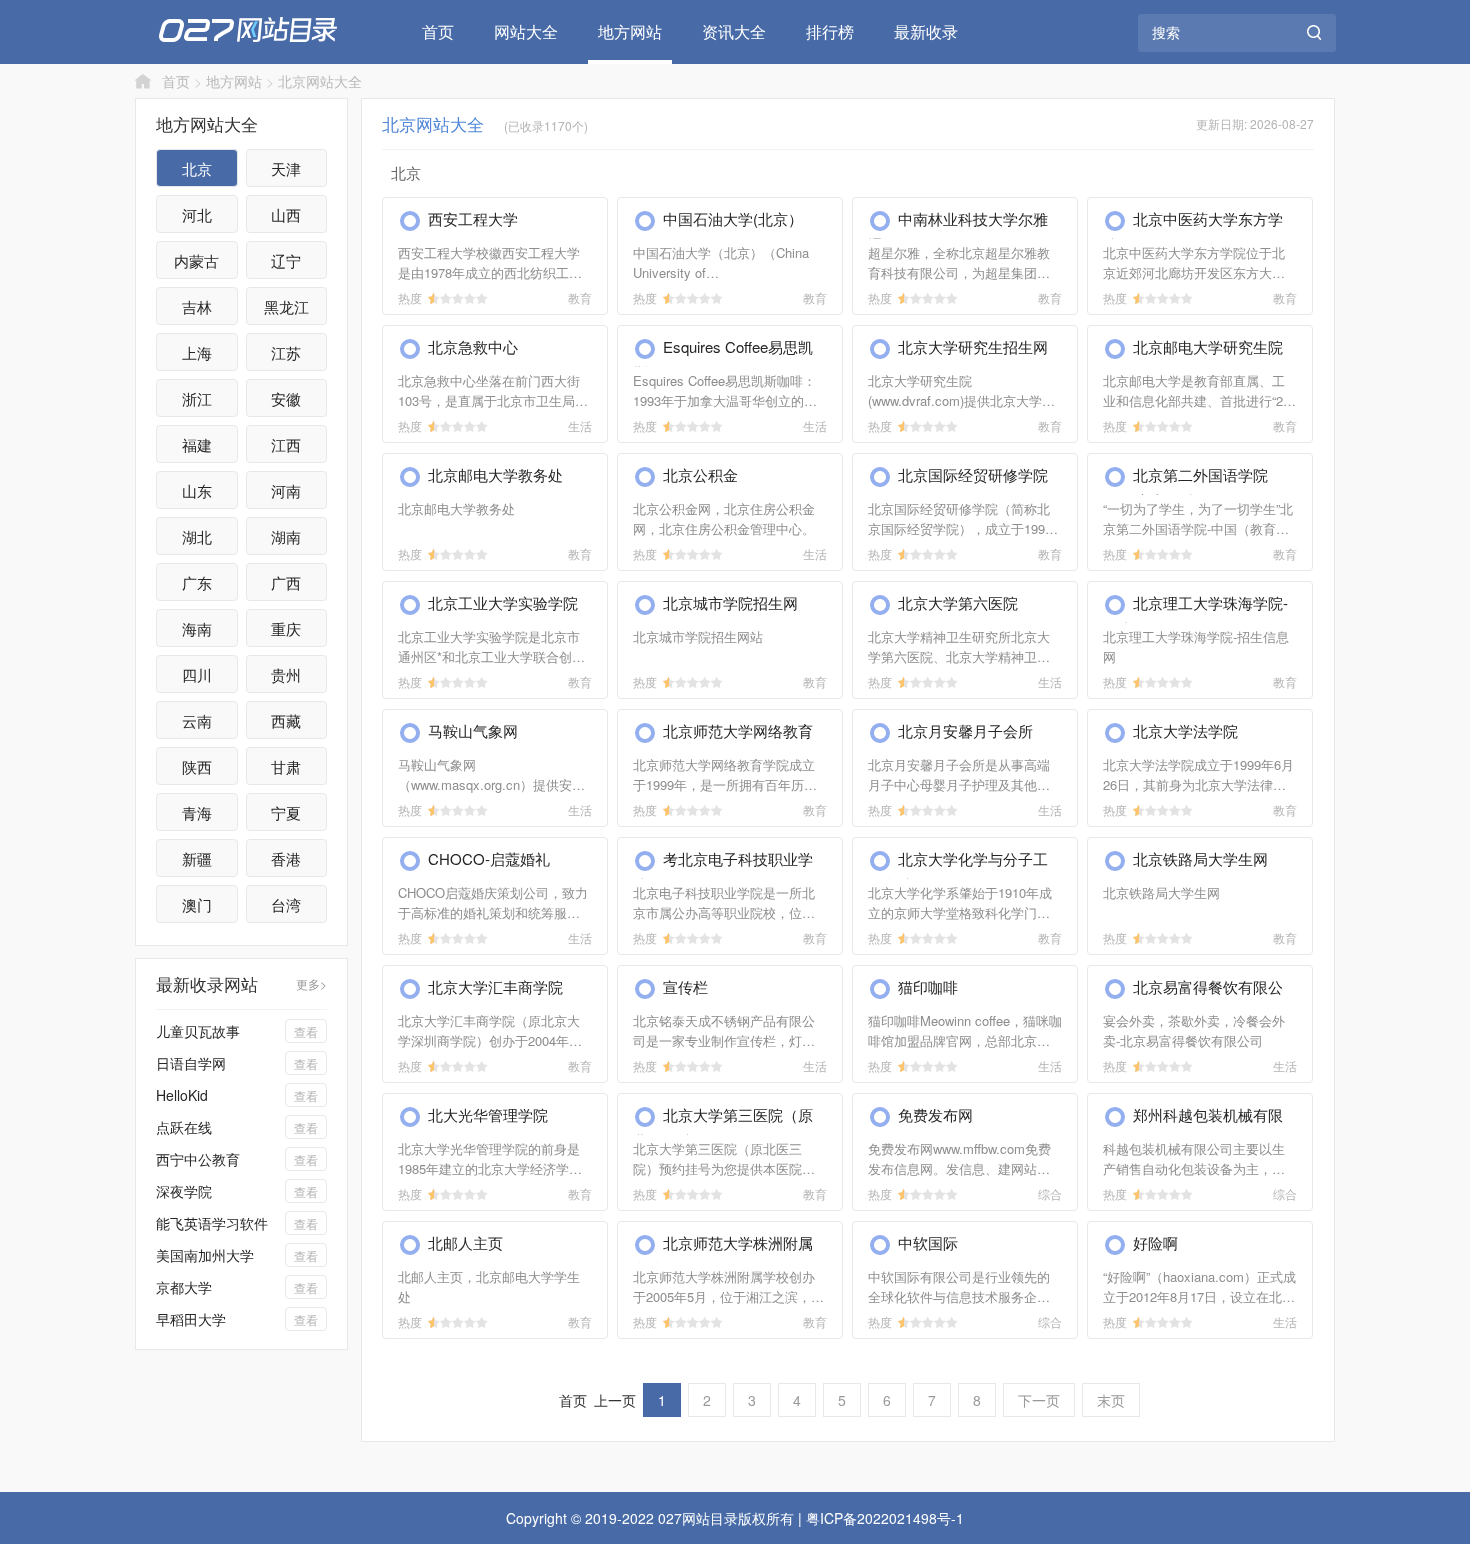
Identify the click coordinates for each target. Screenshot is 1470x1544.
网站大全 (526, 31)
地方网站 (630, 31)
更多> (311, 983)
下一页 (1039, 1400)
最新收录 (926, 31)
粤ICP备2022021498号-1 (885, 1518)
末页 (1111, 1400)
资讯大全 (734, 31)
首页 (438, 31)
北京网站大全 (320, 81)
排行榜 (830, 31)
